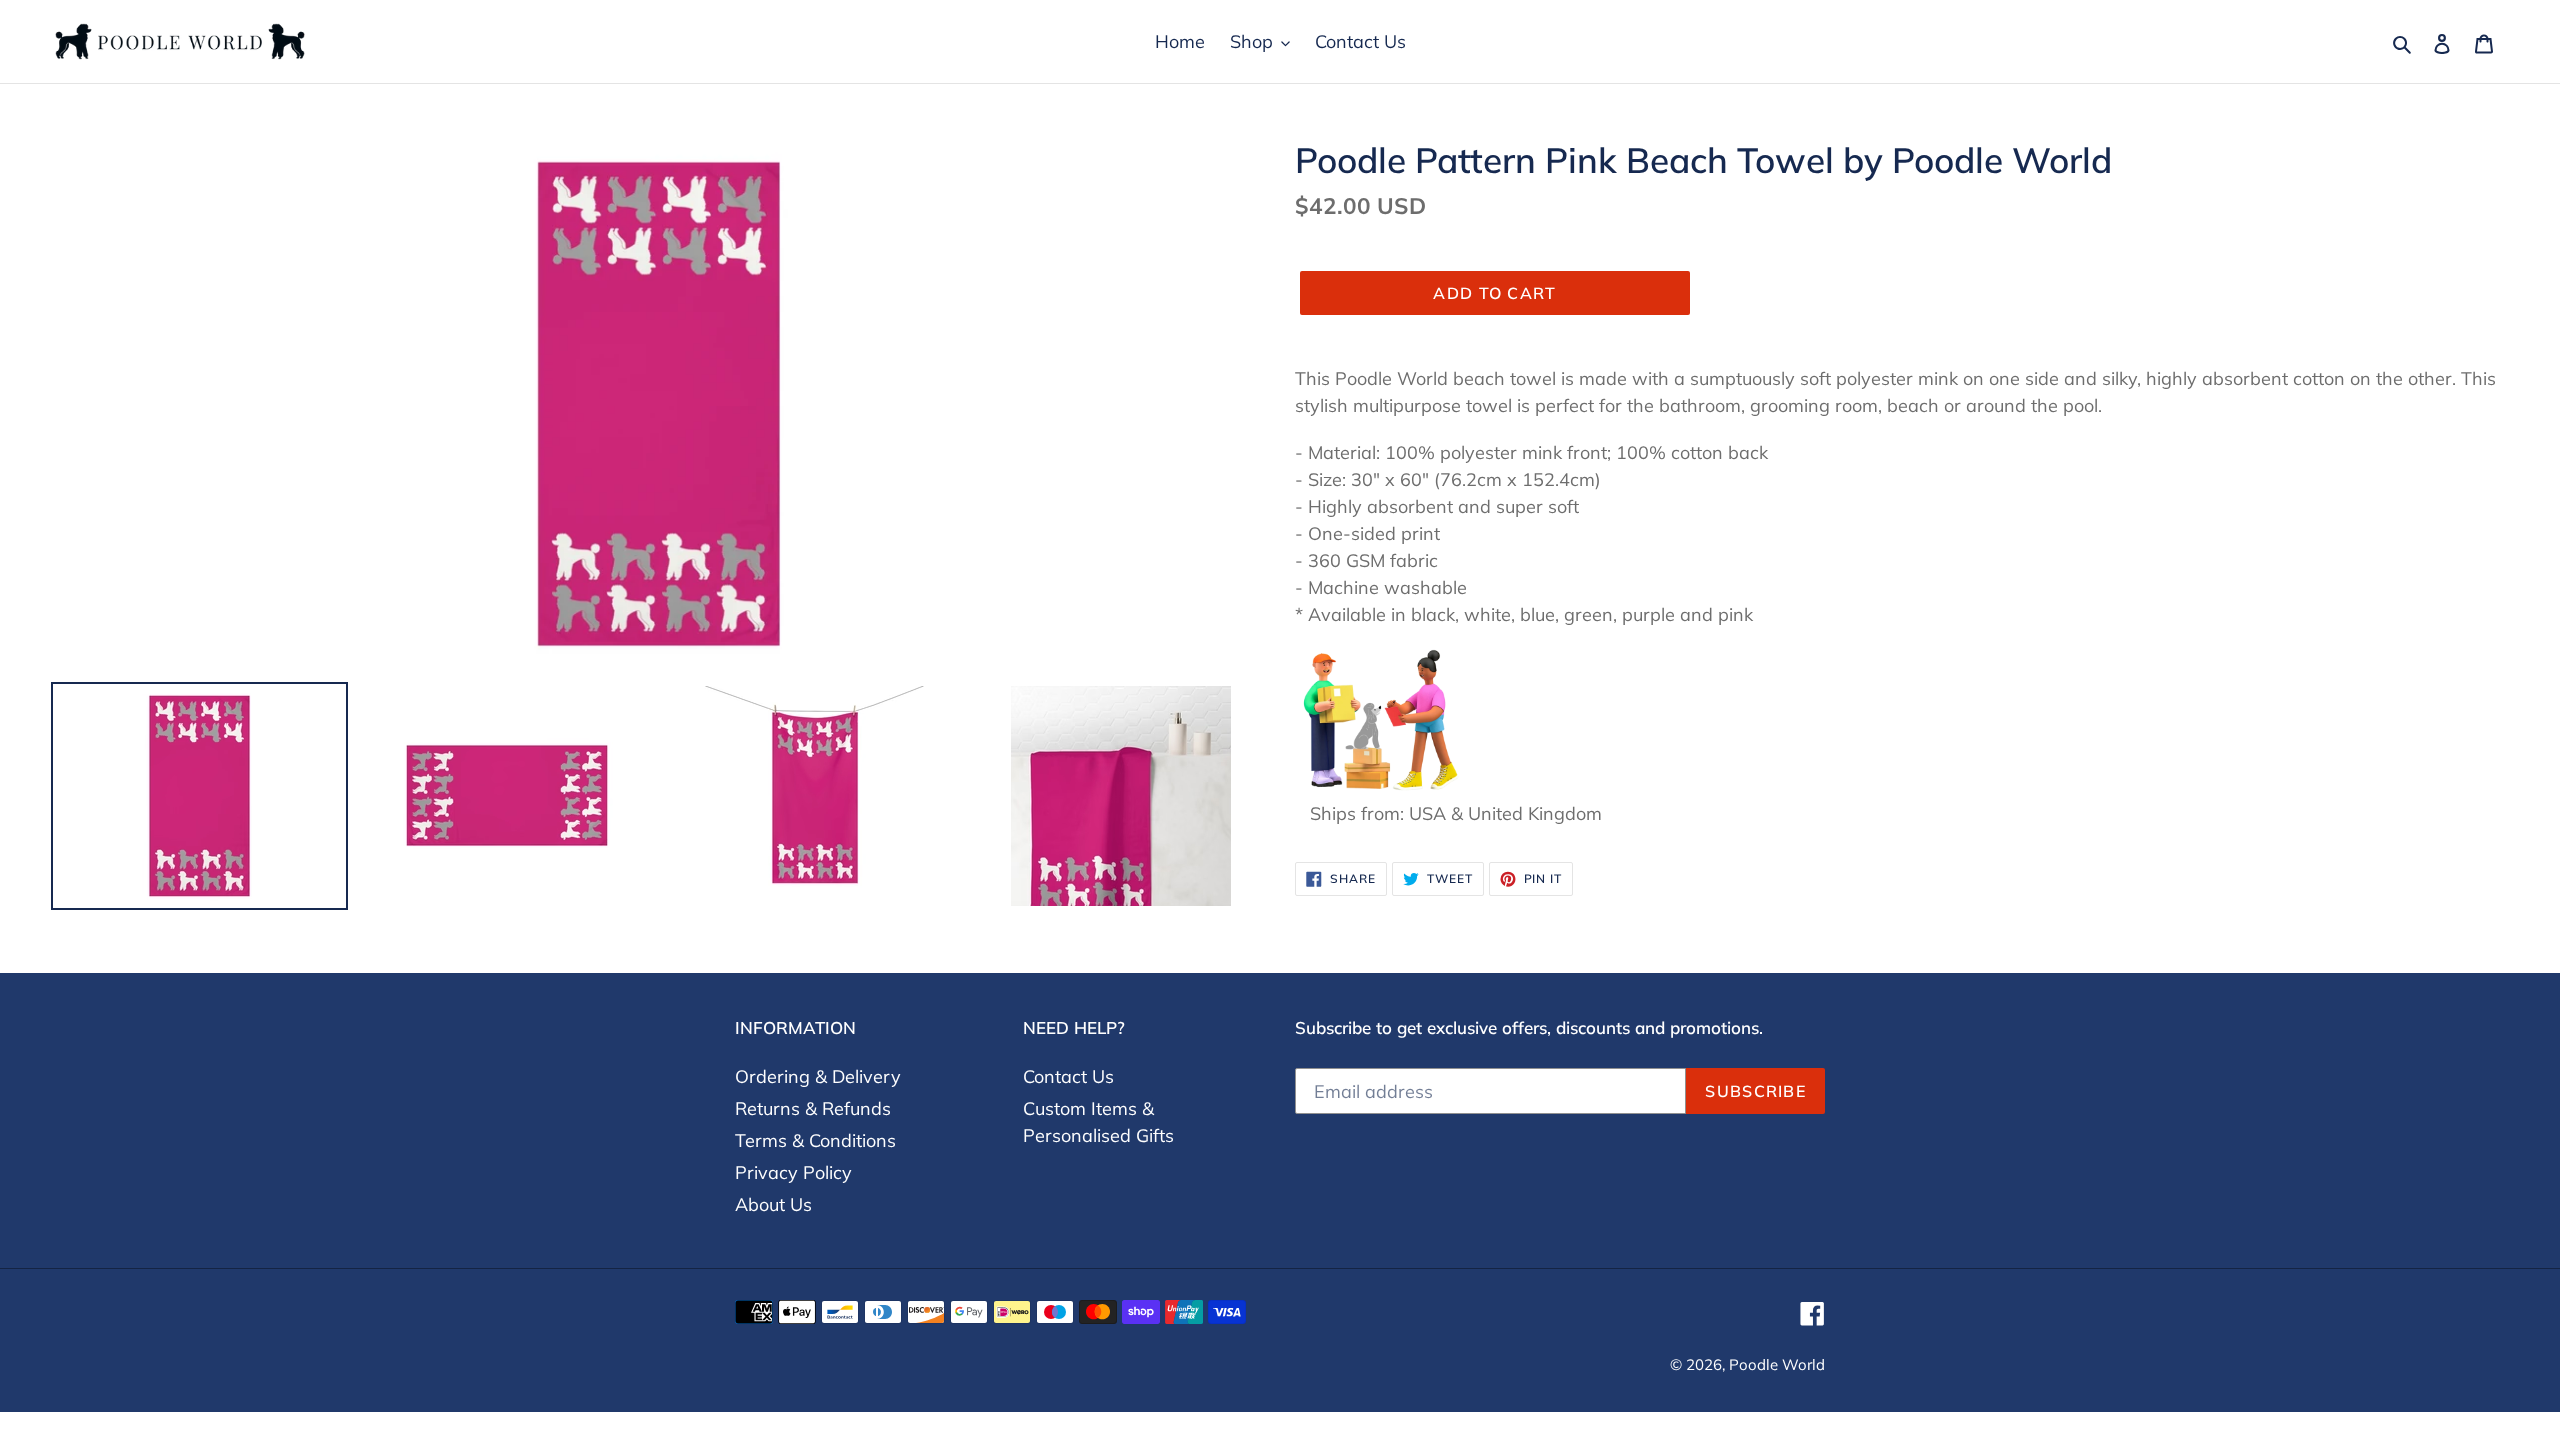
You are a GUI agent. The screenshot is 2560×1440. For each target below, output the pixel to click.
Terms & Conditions (815, 1140)
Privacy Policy (793, 1172)
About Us (773, 1204)
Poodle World (1777, 1364)
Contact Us (1068, 1076)
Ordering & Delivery (818, 1076)
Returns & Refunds (813, 1108)
